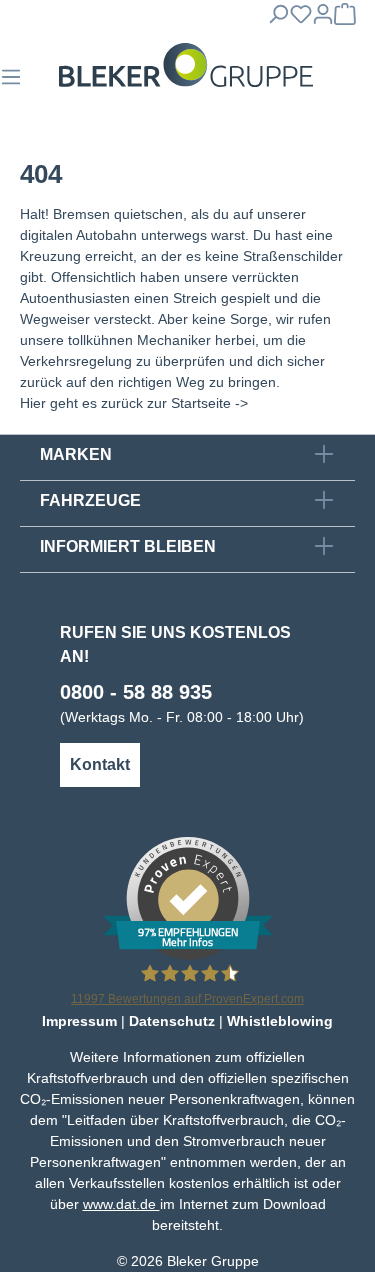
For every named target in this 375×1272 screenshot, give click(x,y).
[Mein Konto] (323, 20)
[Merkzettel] (301, 20)
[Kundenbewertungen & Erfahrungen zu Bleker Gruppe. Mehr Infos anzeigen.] (188, 897)
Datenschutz (172, 1021)
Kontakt (100, 764)
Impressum (79, 1021)
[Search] (278, 20)
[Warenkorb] (345, 20)
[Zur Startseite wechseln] (186, 65)
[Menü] (11, 83)
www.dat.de (121, 1204)
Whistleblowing (280, 1021)
